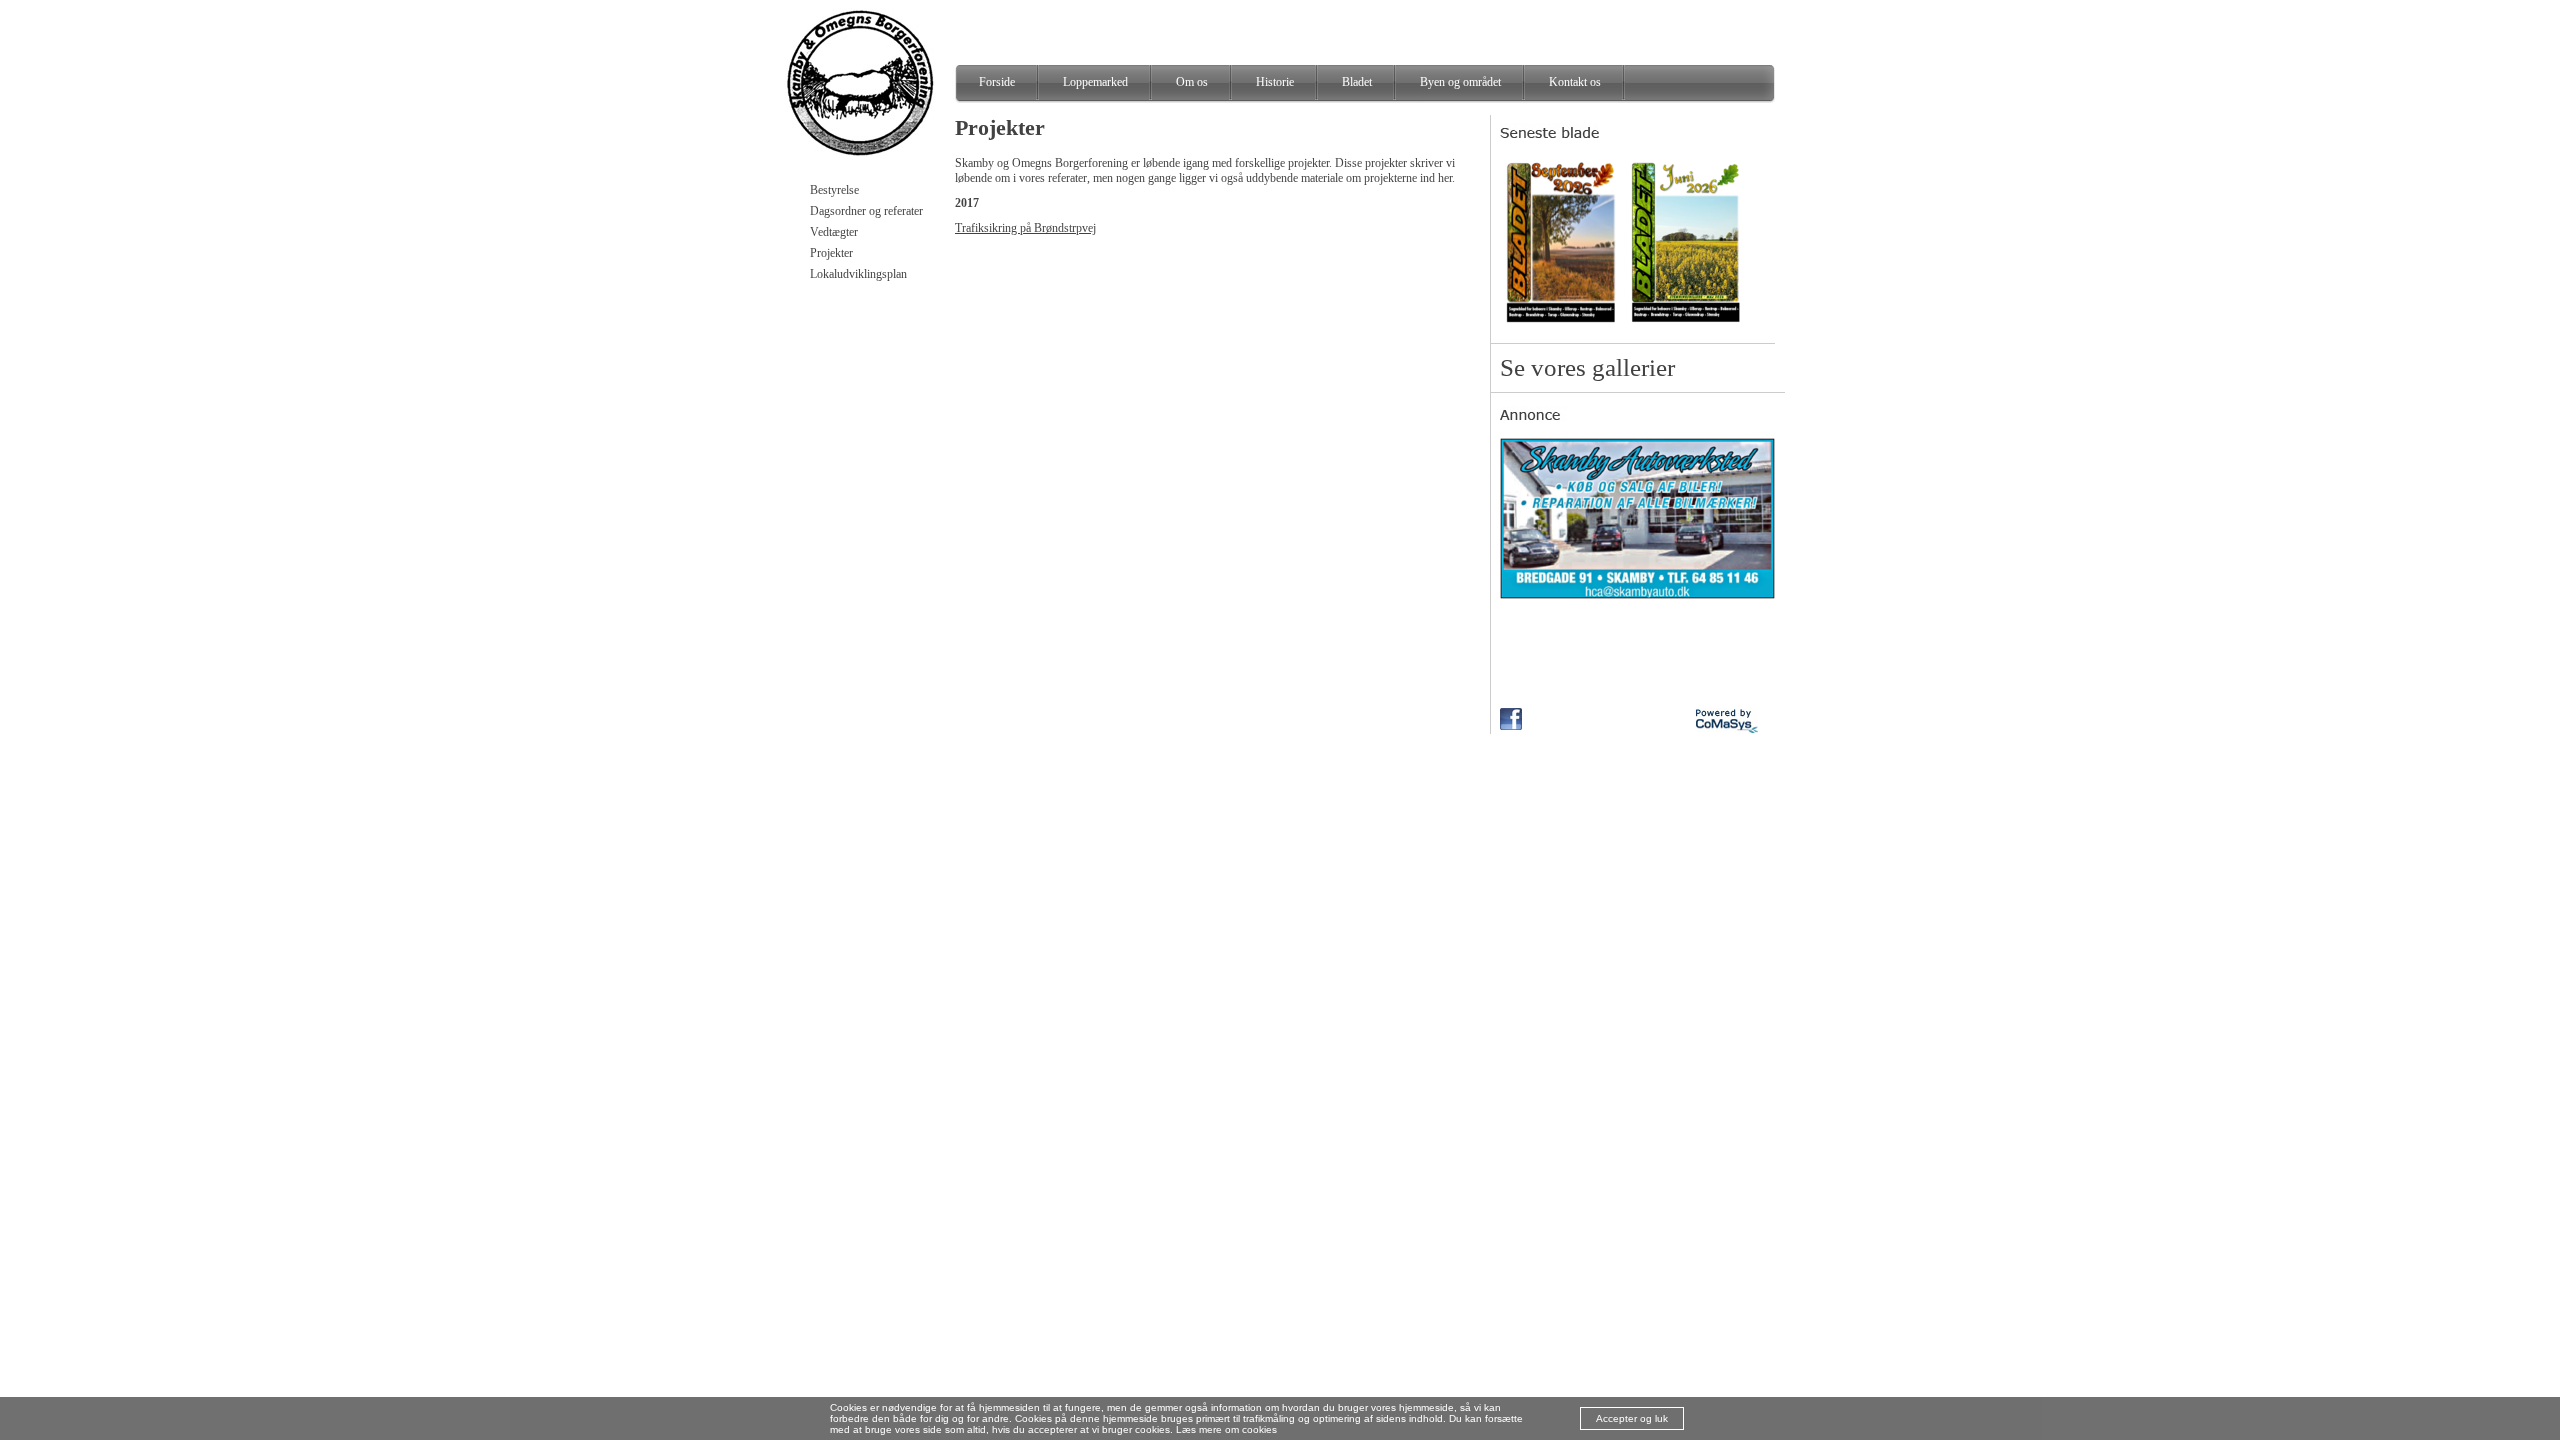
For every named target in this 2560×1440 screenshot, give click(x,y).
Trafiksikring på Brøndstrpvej (1025, 228)
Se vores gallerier (1587, 367)
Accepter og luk (1632, 1418)
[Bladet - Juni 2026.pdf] (1686, 325)
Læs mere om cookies (1226, 1429)
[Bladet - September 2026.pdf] (1561, 325)
